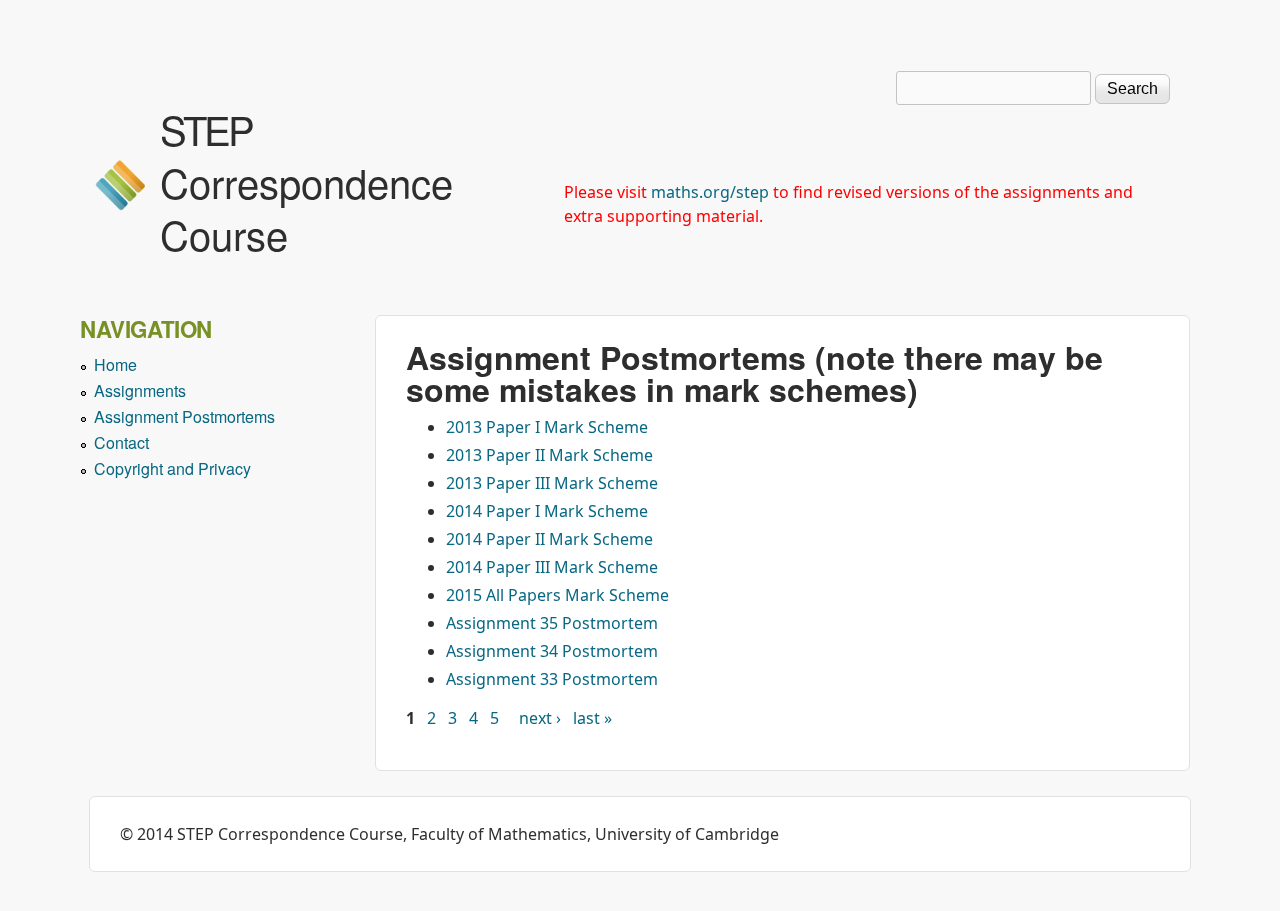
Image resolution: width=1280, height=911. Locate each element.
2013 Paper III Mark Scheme (552, 483)
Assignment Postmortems (184, 416)
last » (592, 718)
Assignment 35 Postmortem (552, 623)
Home (115, 364)
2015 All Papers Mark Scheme (557, 595)
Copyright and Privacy (172, 468)
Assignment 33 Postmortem (552, 679)
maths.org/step (710, 192)
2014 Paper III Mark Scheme (552, 567)
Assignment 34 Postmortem (552, 651)
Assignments (140, 390)
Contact (121, 442)
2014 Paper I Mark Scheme (547, 511)
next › (540, 718)
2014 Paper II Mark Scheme (549, 539)
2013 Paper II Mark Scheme (549, 455)
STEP (206, 128)
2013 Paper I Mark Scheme (547, 427)
